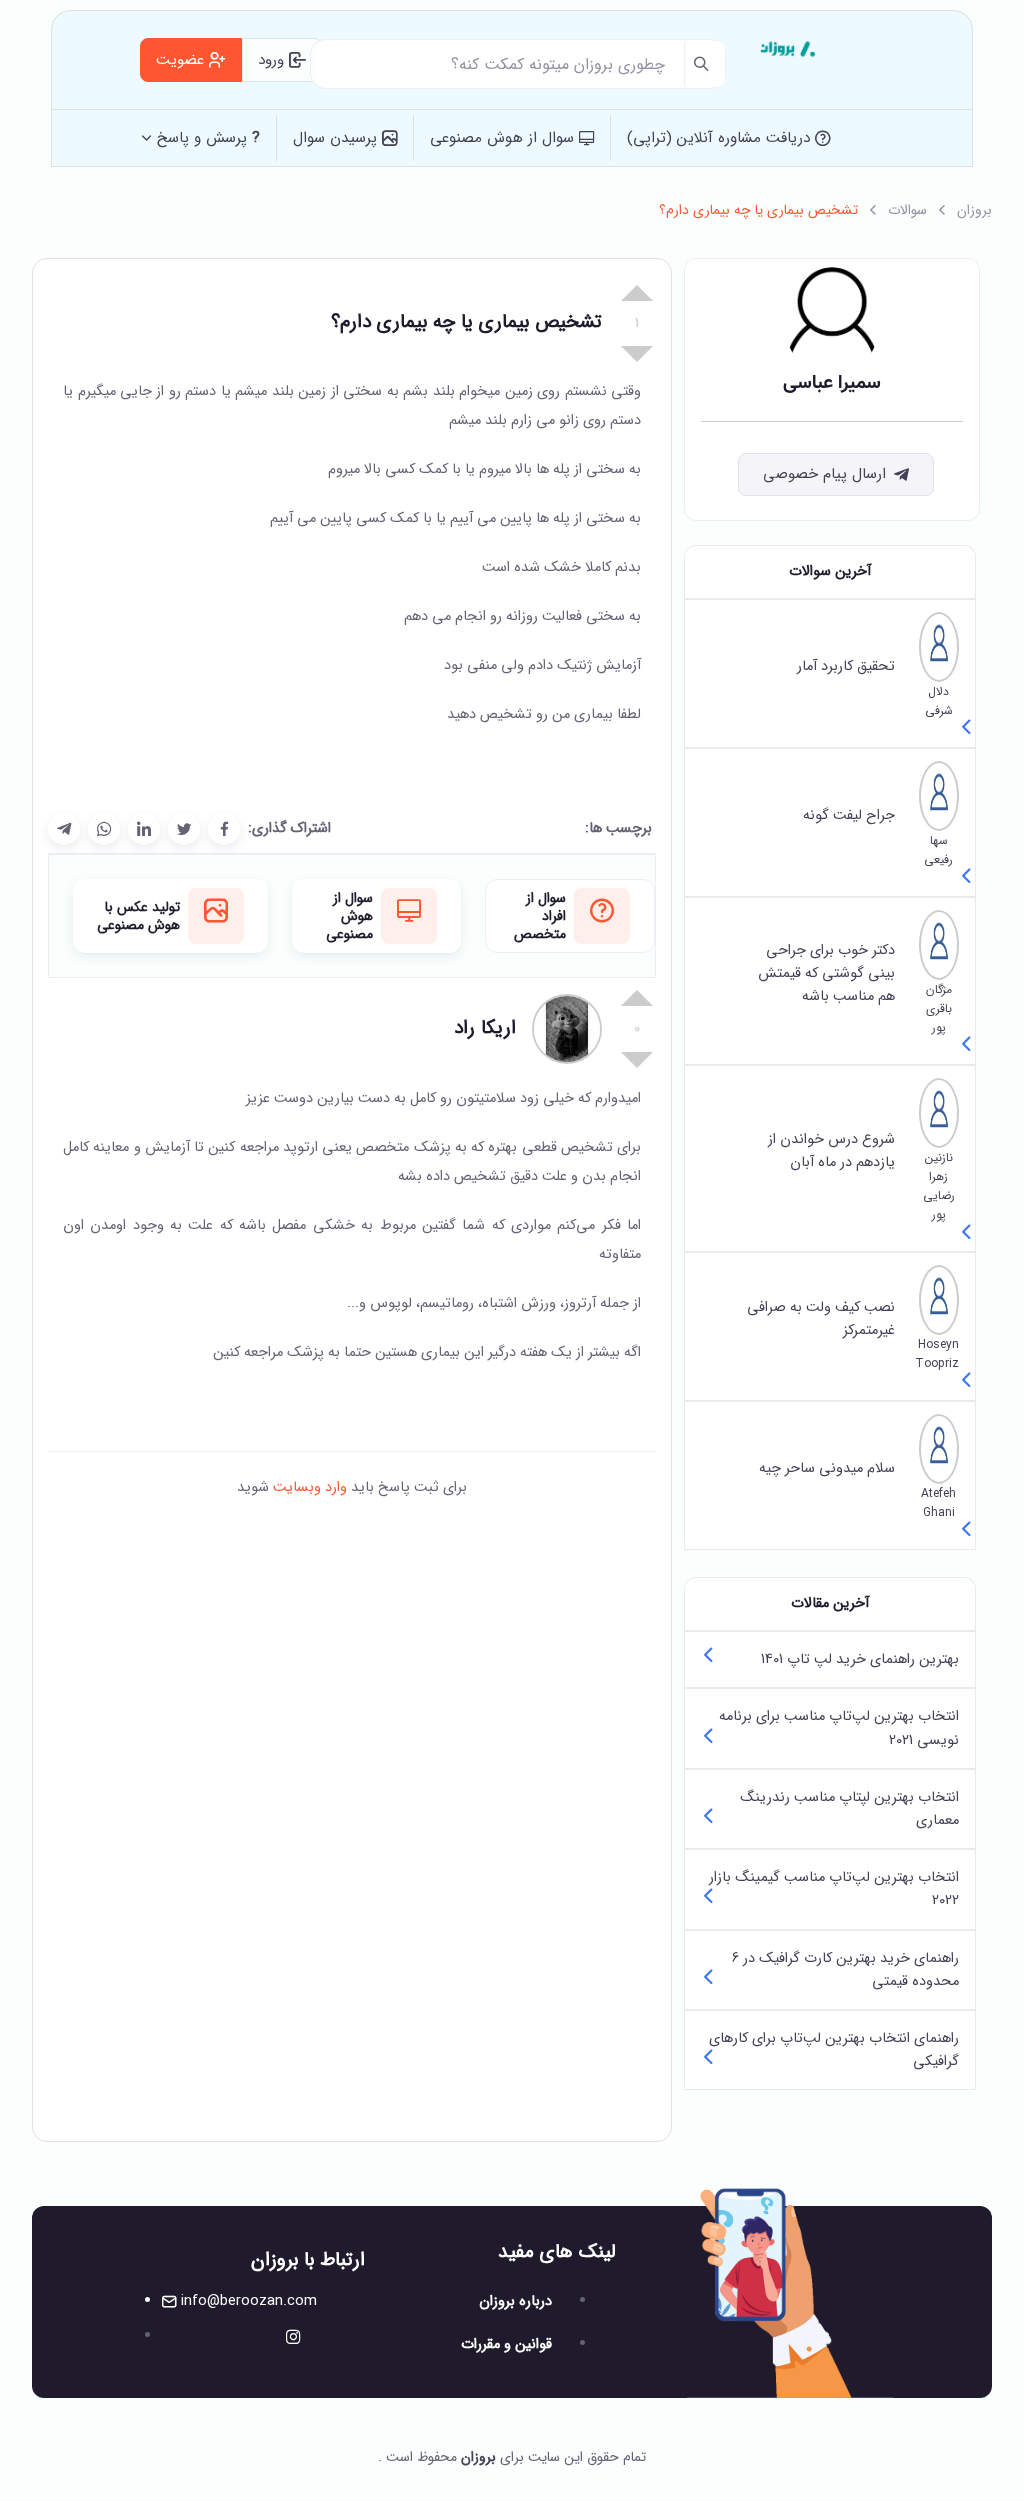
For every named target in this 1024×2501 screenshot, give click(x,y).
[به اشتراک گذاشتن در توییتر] (184, 829)
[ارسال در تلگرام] (64, 829)
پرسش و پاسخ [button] (208, 138)
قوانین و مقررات (506, 2344)
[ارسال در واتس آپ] (104, 829)
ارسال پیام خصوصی (824, 474)
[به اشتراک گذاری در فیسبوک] (224, 829)
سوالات (907, 210)
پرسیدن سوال (337, 138)
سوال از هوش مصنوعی (504, 138)
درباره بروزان (515, 2301)
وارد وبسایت (308, 1487)
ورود (273, 60)
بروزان (974, 210)
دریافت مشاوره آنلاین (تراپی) (721, 138)
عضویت (182, 60)
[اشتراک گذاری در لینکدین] (144, 829)
